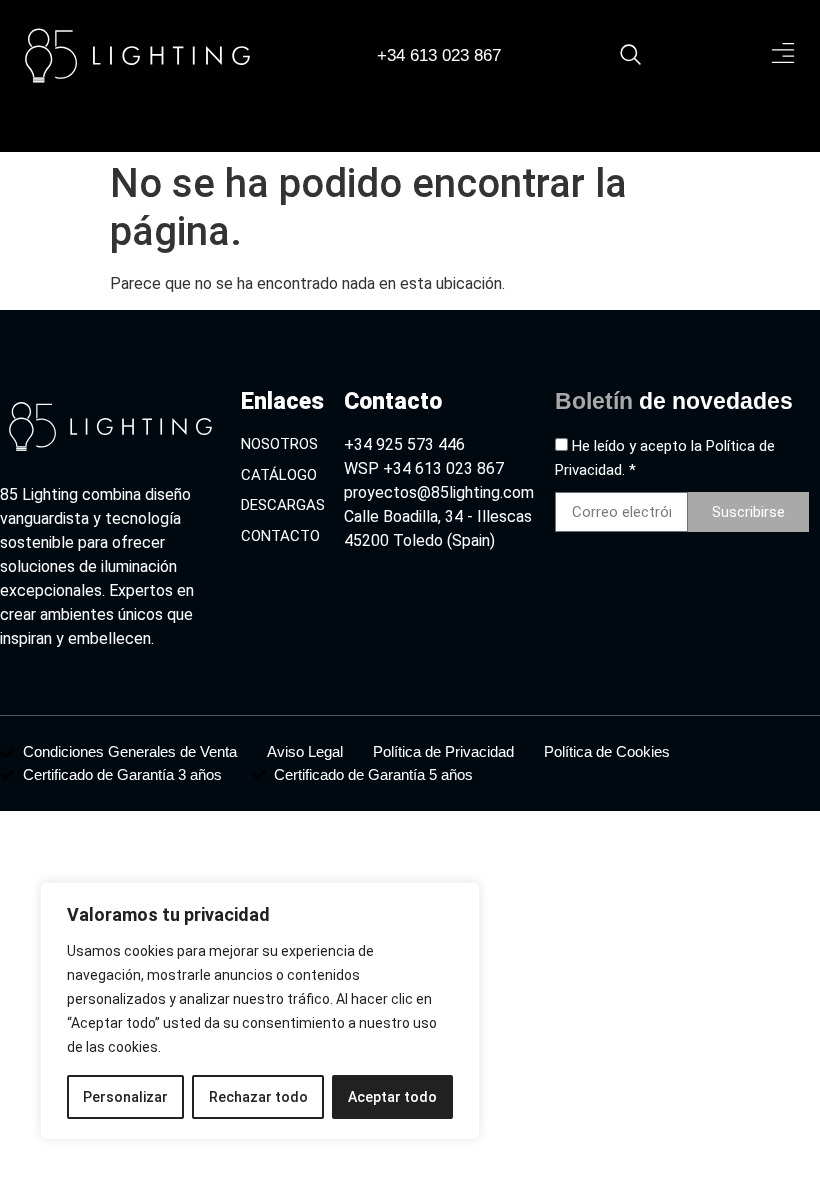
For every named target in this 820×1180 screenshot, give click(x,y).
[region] (260, 1011)
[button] (782, 55)
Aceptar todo (392, 1097)
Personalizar (125, 1097)
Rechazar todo (258, 1097)
